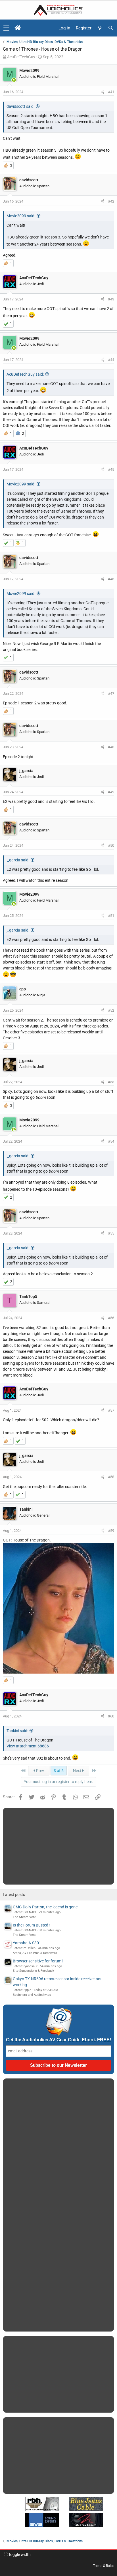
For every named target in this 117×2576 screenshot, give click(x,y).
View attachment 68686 (28, 1746)
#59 (111, 1531)
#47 (111, 694)
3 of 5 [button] (59, 1771)
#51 (111, 916)
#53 (111, 1082)
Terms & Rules (104, 2566)
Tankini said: (17, 1731)
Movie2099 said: (21, 216)
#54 (111, 1141)
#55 (111, 1233)
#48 (111, 747)
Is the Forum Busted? (32, 1925)
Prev (40, 1771)
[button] (6, 28)
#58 (111, 1477)
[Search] (110, 28)
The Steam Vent (24, 1917)
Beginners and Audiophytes (32, 1995)
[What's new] (100, 28)
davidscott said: (20, 106)
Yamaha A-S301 (27, 1943)
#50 (111, 845)
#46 (111, 579)
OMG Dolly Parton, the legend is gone (45, 1907)
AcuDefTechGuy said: (25, 374)
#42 (111, 201)
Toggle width (19, 2555)
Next (78, 1771)
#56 (111, 1318)
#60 (111, 1716)
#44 (111, 360)
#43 (111, 299)
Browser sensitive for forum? (38, 1961)
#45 (111, 469)
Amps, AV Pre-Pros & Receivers (35, 1953)
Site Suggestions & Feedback (34, 1971)
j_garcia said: (18, 860)
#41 (111, 92)
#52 (111, 1010)
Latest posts (14, 1895)
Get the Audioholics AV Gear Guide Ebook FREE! (58, 2040)
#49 (111, 792)
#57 (111, 1410)
